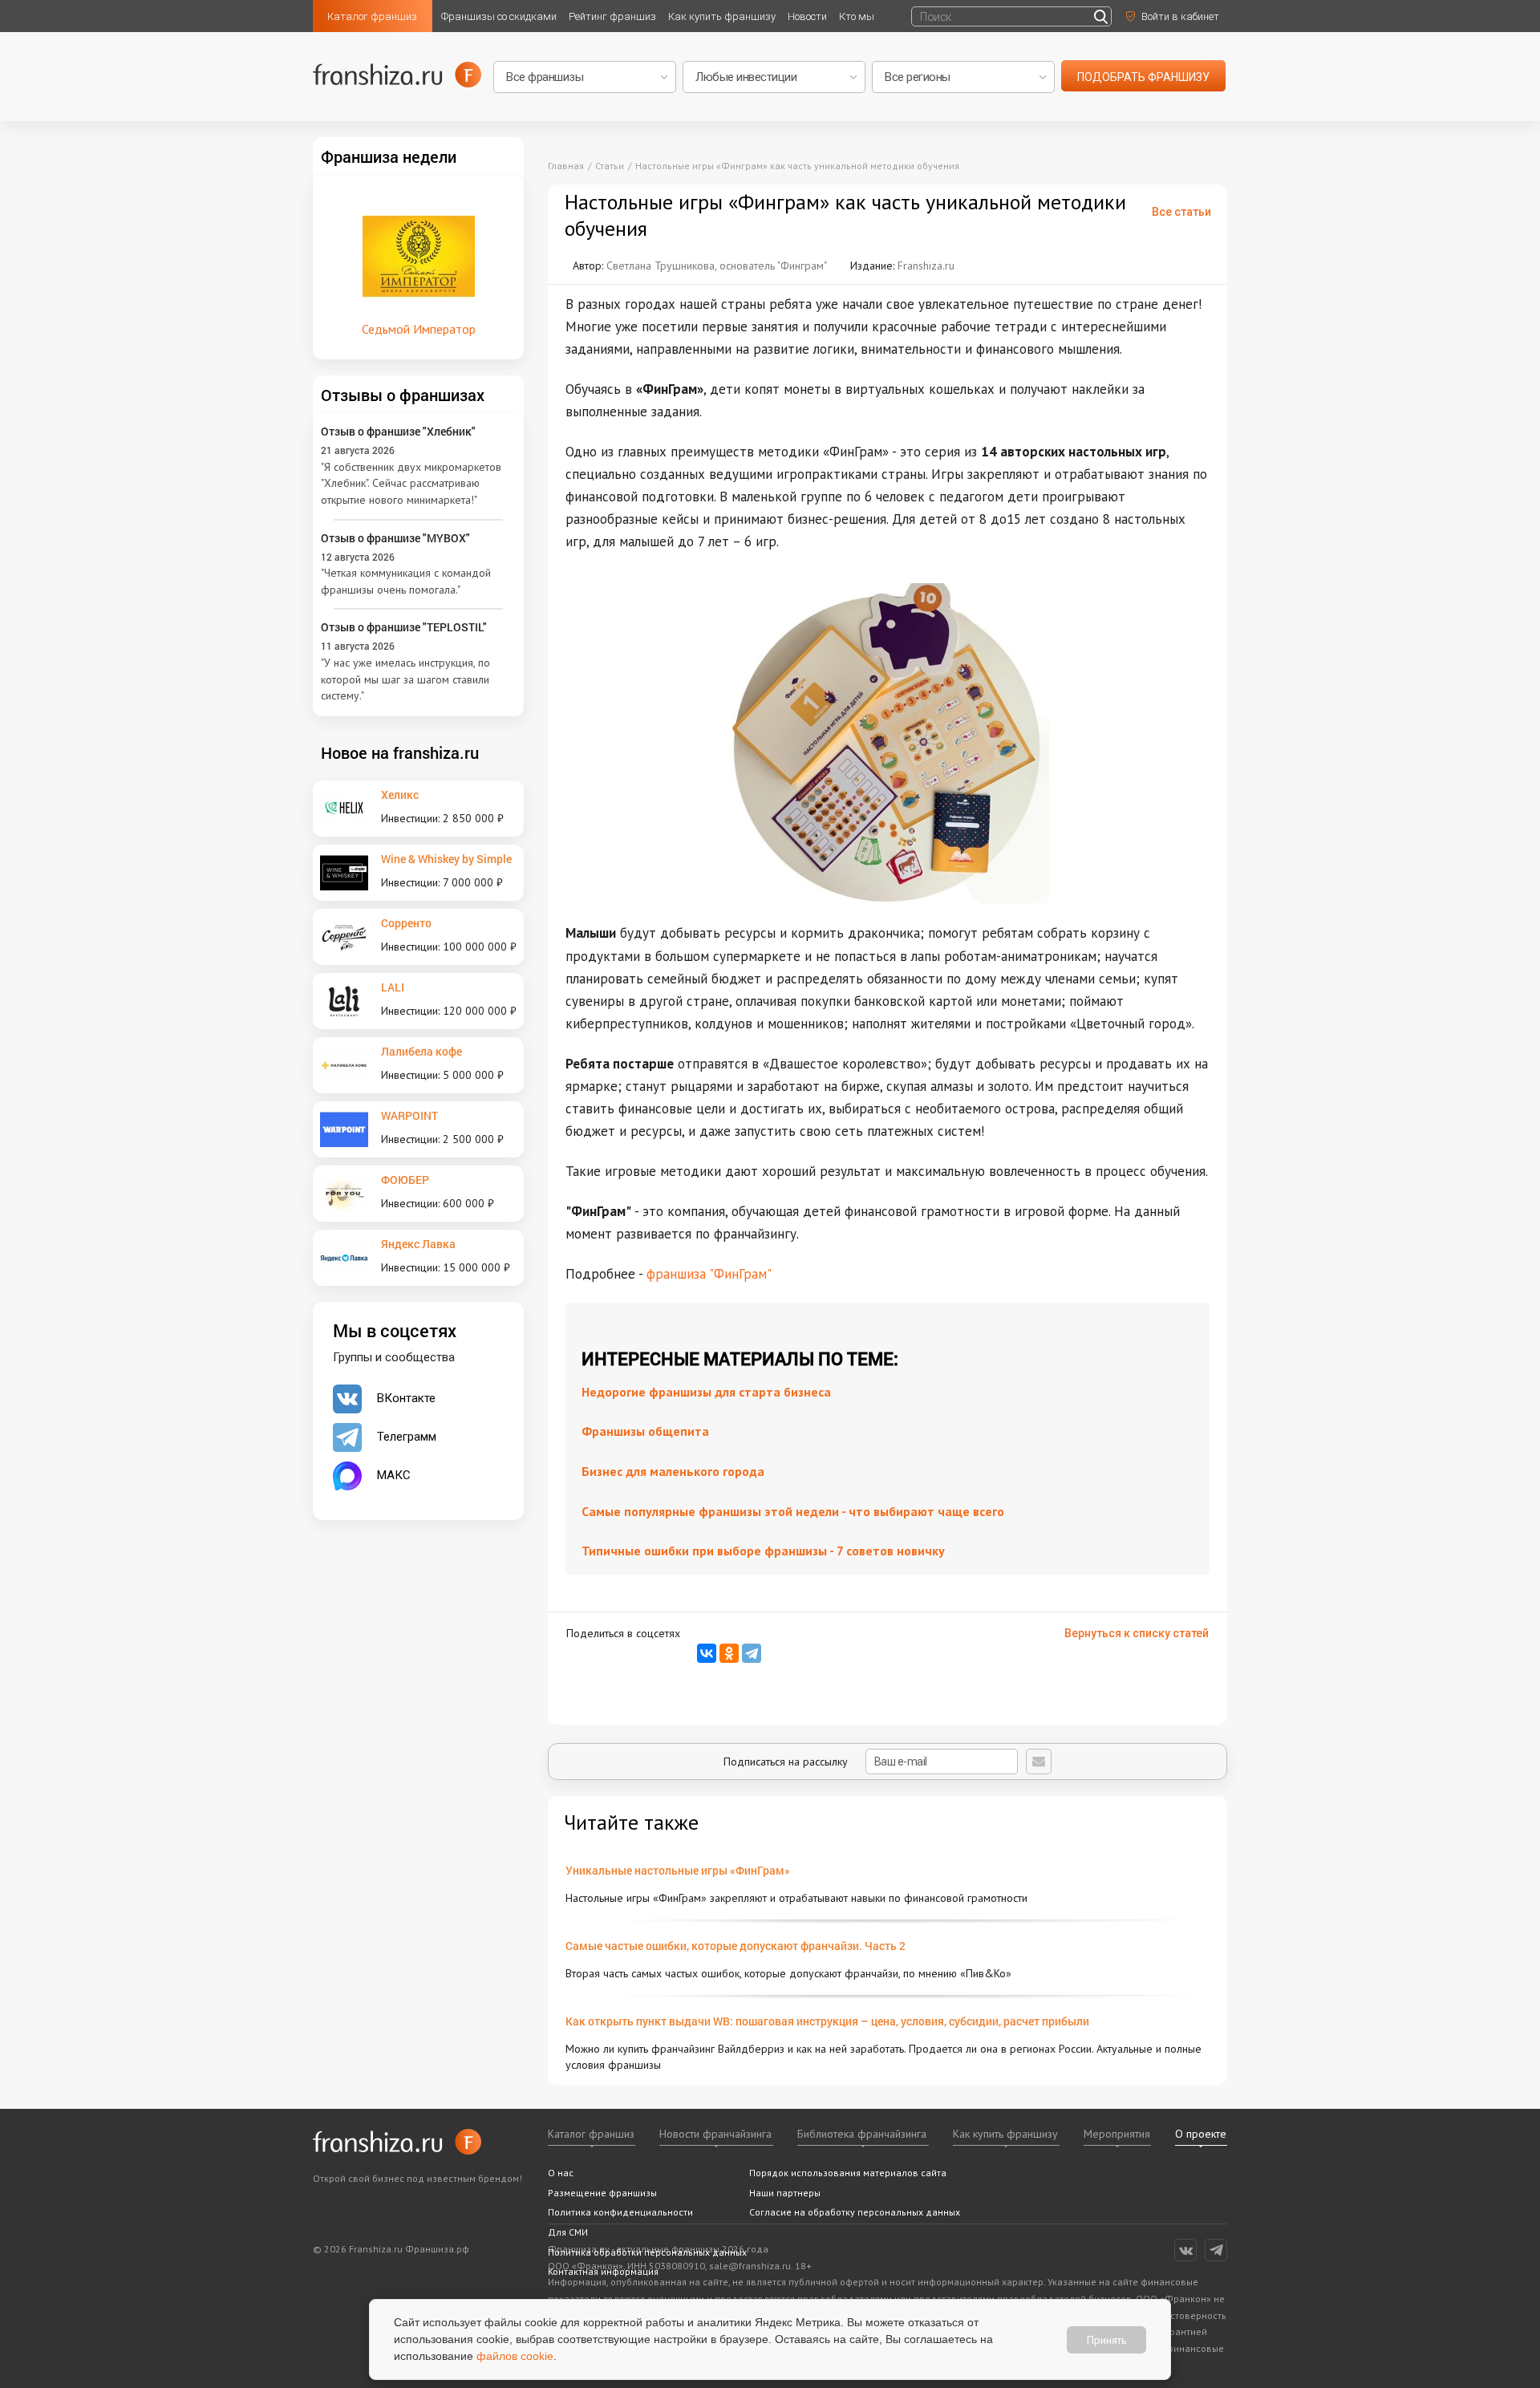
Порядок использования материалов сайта (848, 2173)
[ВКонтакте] (707, 1653)
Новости (807, 16)
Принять (1106, 2339)
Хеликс (400, 795)
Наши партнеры (785, 2193)
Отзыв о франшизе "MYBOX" (395, 538)
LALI (393, 987)
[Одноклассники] (729, 1653)
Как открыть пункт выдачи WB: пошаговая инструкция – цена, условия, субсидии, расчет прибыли (827, 2021)
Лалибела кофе (421, 1051)
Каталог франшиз (372, 16)
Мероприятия (1117, 2134)
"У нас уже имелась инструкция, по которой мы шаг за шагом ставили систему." (405, 679)
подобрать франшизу (1143, 77)
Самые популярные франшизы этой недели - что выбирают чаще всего (793, 1511)
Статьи (610, 166)
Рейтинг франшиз (612, 16)
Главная (566, 166)
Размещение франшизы (602, 2193)
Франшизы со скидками (499, 16)
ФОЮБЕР (405, 1180)
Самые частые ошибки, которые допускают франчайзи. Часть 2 (736, 1946)
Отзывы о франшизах (403, 395)
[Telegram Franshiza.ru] (1216, 2250)
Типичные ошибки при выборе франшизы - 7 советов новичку (763, 1551)
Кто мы (857, 16)
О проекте (1201, 2134)
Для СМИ (568, 2232)
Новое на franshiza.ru (400, 752)
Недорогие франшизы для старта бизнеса (706, 1392)
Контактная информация (603, 2271)
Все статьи (1181, 212)
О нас (561, 2173)
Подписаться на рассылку (787, 1762)
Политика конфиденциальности (620, 2212)
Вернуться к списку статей (1137, 1633)
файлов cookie (515, 2356)
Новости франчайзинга (715, 2134)
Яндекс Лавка (418, 1244)
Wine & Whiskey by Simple (446, 859)
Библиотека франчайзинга (862, 2134)
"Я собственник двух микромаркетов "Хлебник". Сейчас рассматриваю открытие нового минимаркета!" (411, 483)
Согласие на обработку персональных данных (855, 2212)
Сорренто (406, 923)
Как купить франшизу (722, 16)
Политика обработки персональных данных (647, 2252)
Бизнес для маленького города (673, 1471)
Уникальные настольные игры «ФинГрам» (678, 1870)
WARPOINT (409, 1115)
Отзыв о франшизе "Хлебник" (398, 431)
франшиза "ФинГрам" (709, 1274)
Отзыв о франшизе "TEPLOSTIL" (404, 627)
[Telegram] (752, 1653)
